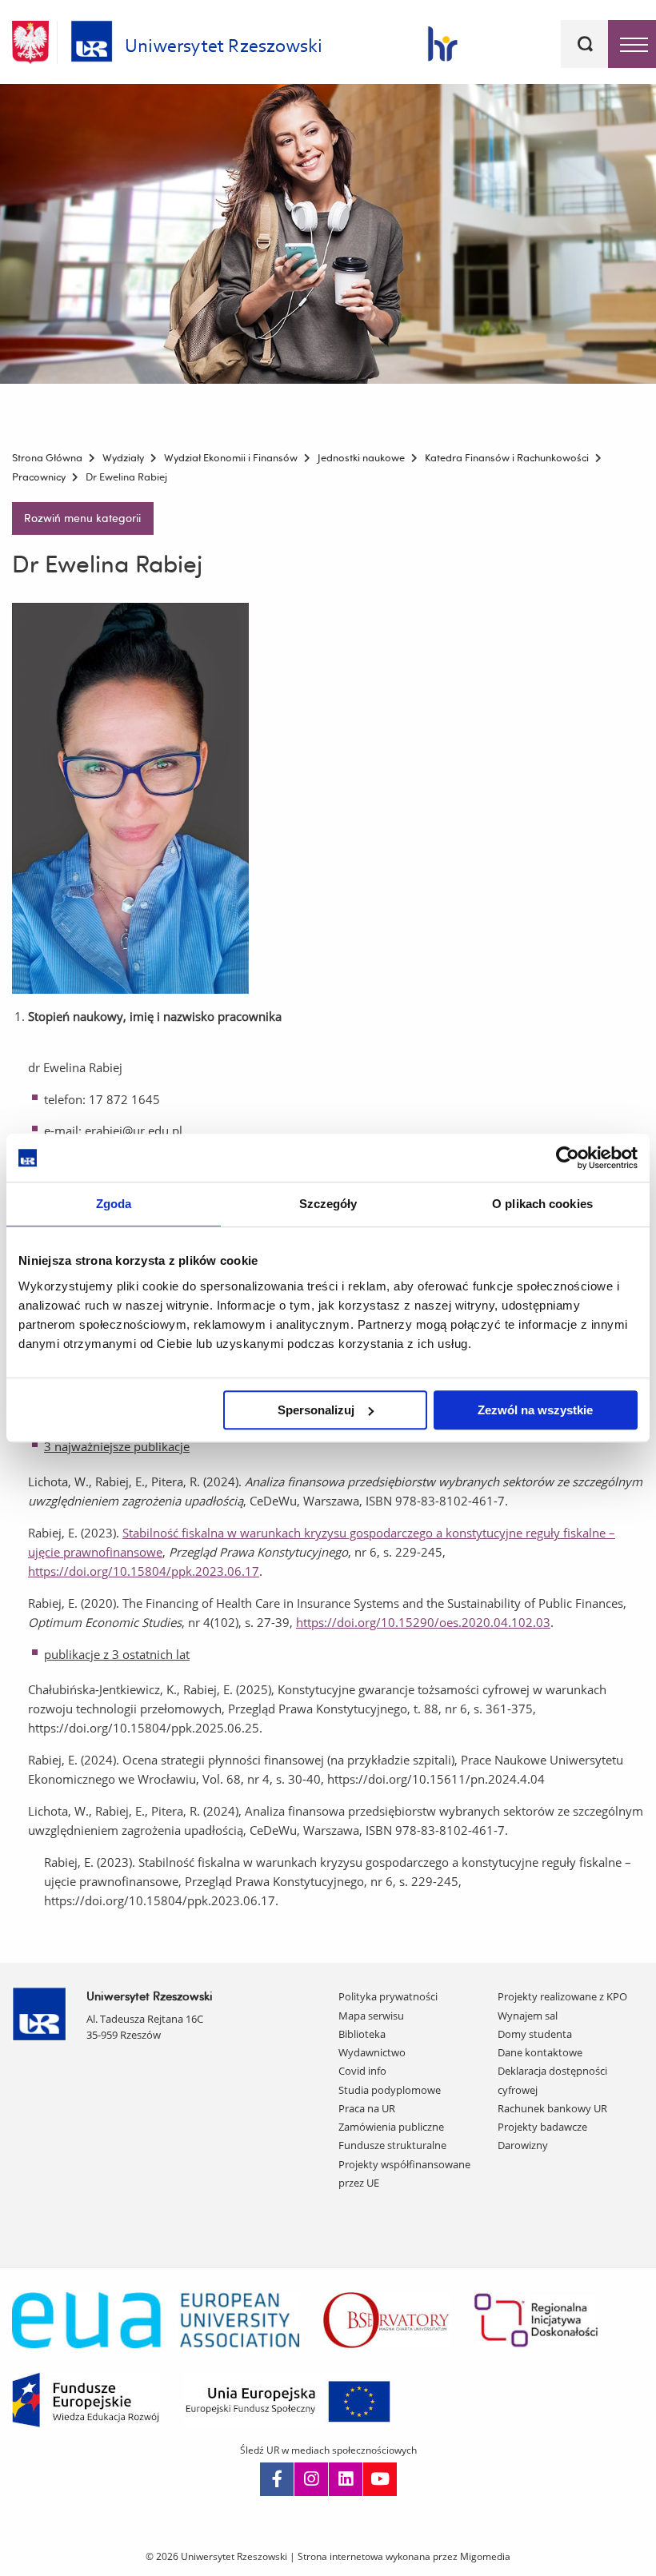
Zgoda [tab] (114, 1204)
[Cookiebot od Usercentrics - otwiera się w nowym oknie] (568, 1158)
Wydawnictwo (372, 2052)
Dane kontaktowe (540, 2052)
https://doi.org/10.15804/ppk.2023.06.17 (144, 1571)
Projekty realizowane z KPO (562, 1996)
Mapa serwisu (371, 2016)
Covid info (362, 2071)
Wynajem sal (528, 2016)
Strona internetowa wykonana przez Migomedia (404, 2556)
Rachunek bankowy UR (552, 2108)
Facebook (277, 2479)
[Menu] (632, 44)
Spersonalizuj (316, 1410)
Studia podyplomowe (390, 2090)
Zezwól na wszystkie (535, 1410)
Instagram (311, 2479)
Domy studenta (535, 2034)
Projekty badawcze (542, 2127)
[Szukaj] (585, 44)
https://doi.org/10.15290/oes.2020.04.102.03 (423, 1622)
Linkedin (346, 2479)
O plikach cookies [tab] (542, 1204)
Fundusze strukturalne (392, 2145)
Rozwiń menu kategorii (82, 518)
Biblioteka (362, 2034)
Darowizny (523, 2145)
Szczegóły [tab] (328, 1204)
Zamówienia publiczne (391, 2127)
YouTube (380, 2479)
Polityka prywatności (388, 1996)
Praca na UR (367, 2108)
